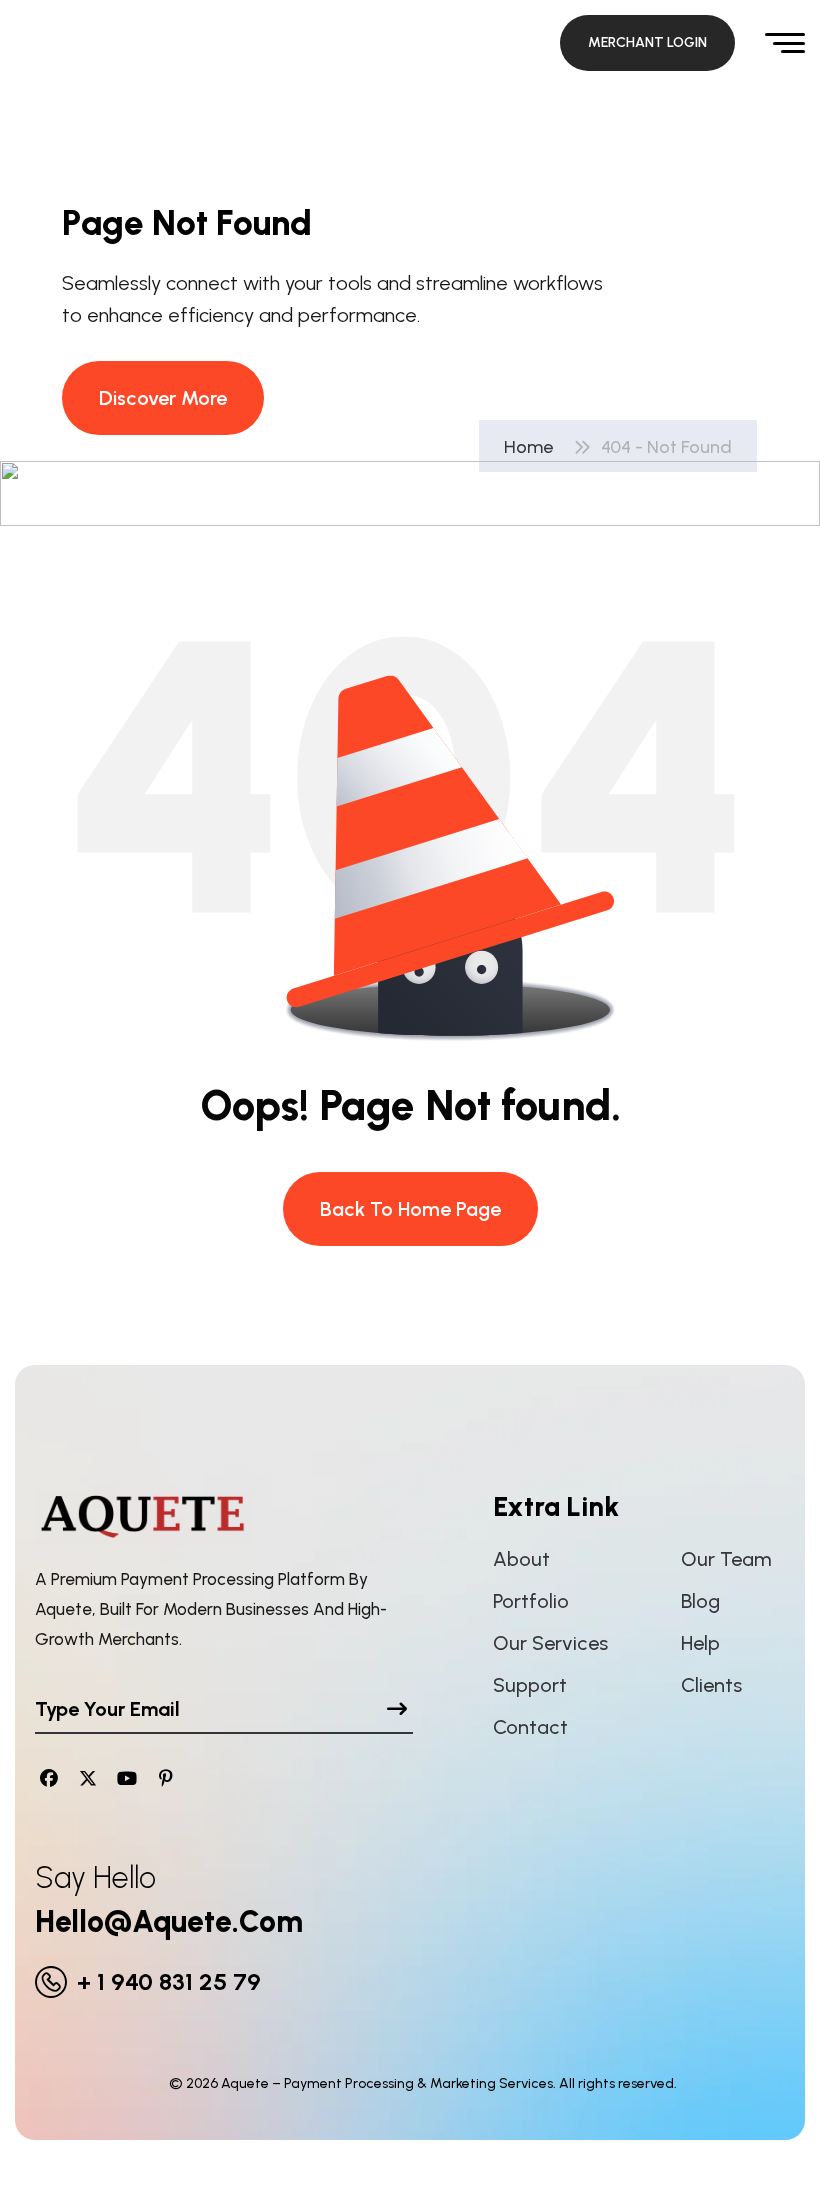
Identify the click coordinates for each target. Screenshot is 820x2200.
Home (532, 447)
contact (530, 1727)
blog (700, 1601)
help (700, 1643)
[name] (647, 43)
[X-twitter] (88, 1778)
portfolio (531, 1601)
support (530, 1685)
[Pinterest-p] (165, 1778)
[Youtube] (127, 1778)
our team (726, 1559)
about (521, 1559)
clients (711, 1685)
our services (550, 1643)
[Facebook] (49, 1778)
